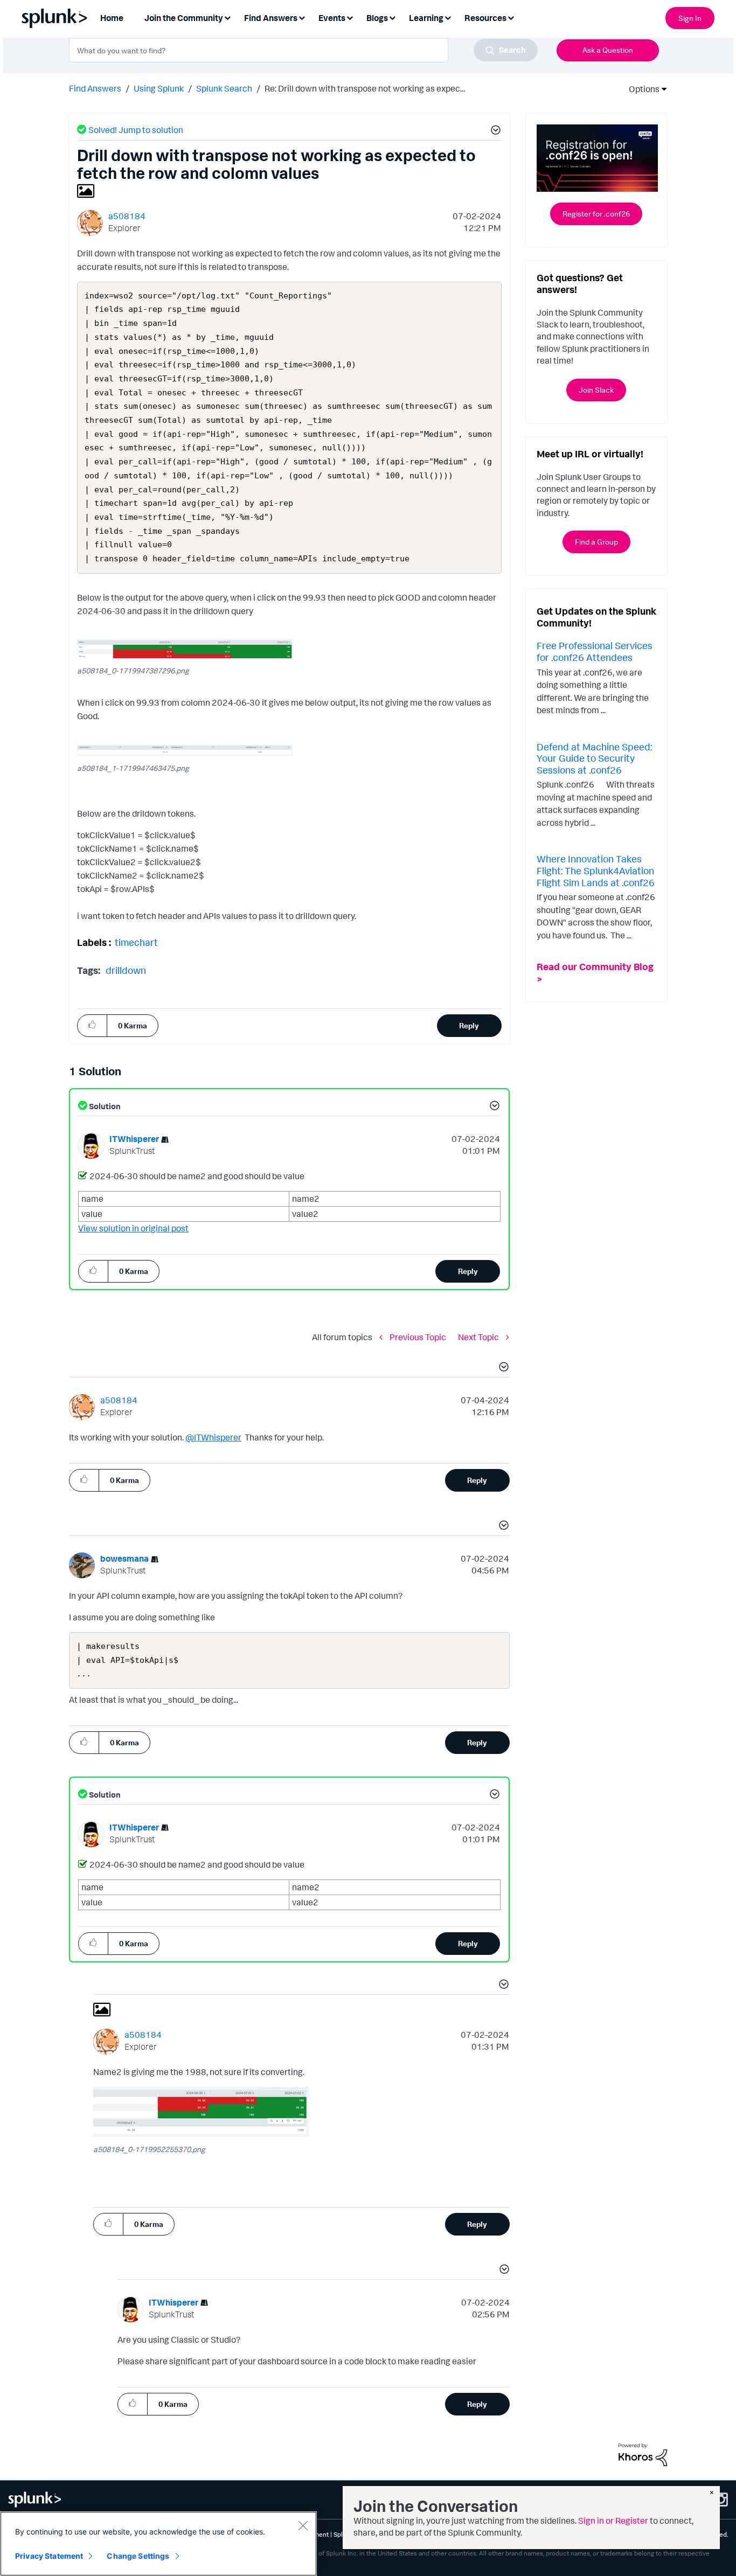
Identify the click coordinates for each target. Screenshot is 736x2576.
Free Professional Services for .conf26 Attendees (595, 651)
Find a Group (596, 542)
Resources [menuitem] (485, 18)
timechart (136, 942)
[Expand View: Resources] (511, 17)
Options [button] (641, 89)
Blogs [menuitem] (377, 18)
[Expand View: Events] (350, 17)
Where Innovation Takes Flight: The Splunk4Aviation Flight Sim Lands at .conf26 (596, 870)
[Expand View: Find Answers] (302, 17)
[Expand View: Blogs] (392, 17)
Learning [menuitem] (426, 18)
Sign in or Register (613, 2521)
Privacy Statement (49, 2556)
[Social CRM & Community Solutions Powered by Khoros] (643, 2454)
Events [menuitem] (332, 18)
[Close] (303, 2525)
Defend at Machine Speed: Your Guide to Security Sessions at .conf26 (594, 758)
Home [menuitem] (112, 18)
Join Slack (596, 390)
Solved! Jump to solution (136, 130)
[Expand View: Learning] (448, 17)
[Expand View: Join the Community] (227, 17)
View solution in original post (133, 1228)
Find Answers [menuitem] (271, 18)
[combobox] (303, 50)
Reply (469, 1025)
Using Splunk (159, 88)
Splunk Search (224, 88)
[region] (158, 2544)
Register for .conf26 (596, 214)
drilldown (126, 970)
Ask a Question (608, 50)
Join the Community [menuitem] (184, 18)
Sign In (690, 18)
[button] (494, 131)
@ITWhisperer (213, 1437)
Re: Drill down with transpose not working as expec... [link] (365, 88)
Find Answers (95, 88)
